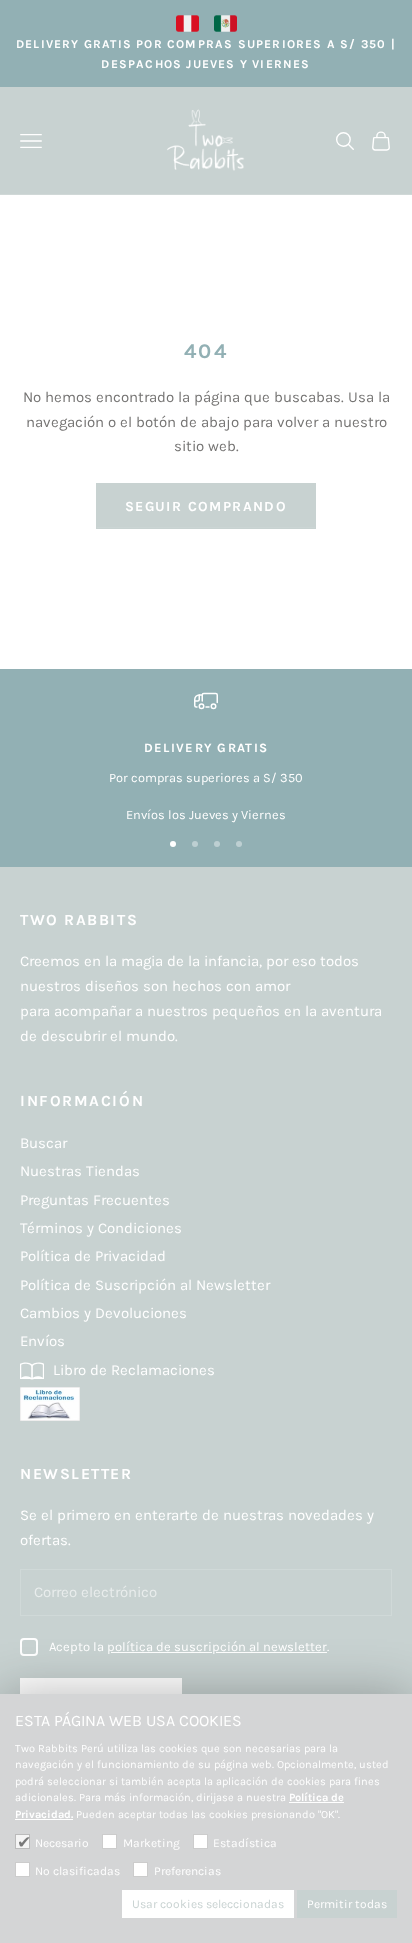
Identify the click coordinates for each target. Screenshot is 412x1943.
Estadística (245, 1843)
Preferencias (187, 1871)
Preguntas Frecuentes (95, 1200)
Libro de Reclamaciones (132, 1370)
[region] (206, 757)
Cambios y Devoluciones (103, 1313)
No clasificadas (77, 1871)
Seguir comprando (206, 506)
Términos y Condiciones (101, 1228)
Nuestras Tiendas (80, 1171)
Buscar (43, 1143)
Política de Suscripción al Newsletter (145, 1285)
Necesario (62, 1843)
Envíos (42, 1341)
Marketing (151, 1843)
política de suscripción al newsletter (217, 1646)
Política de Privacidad (93, 1256)
